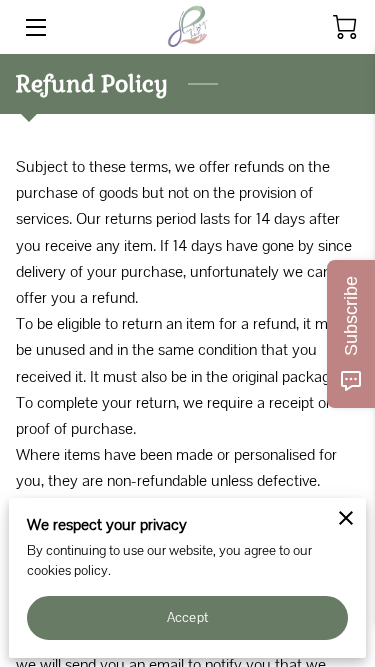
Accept (187, 617)
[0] (345, 27)
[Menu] (34, 27)
